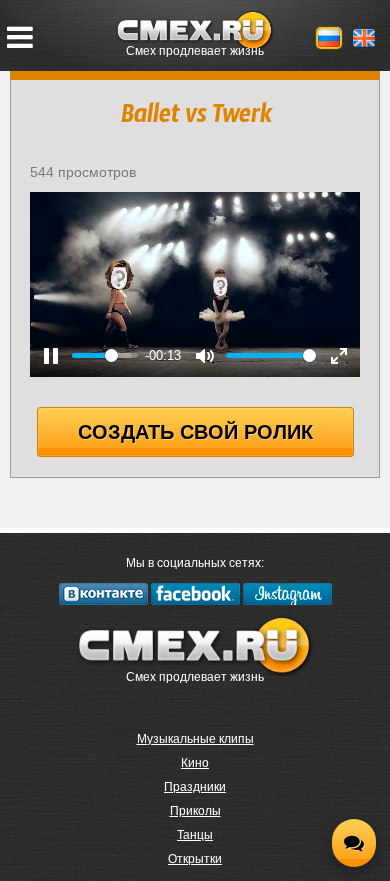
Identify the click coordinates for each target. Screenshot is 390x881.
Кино (195, 763)
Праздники (195, 787)
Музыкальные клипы (195, 739)
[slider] (105, 355)
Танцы (195, 835)
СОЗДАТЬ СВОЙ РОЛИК (195, 432)
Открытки (195, 859)
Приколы (195, 811)
